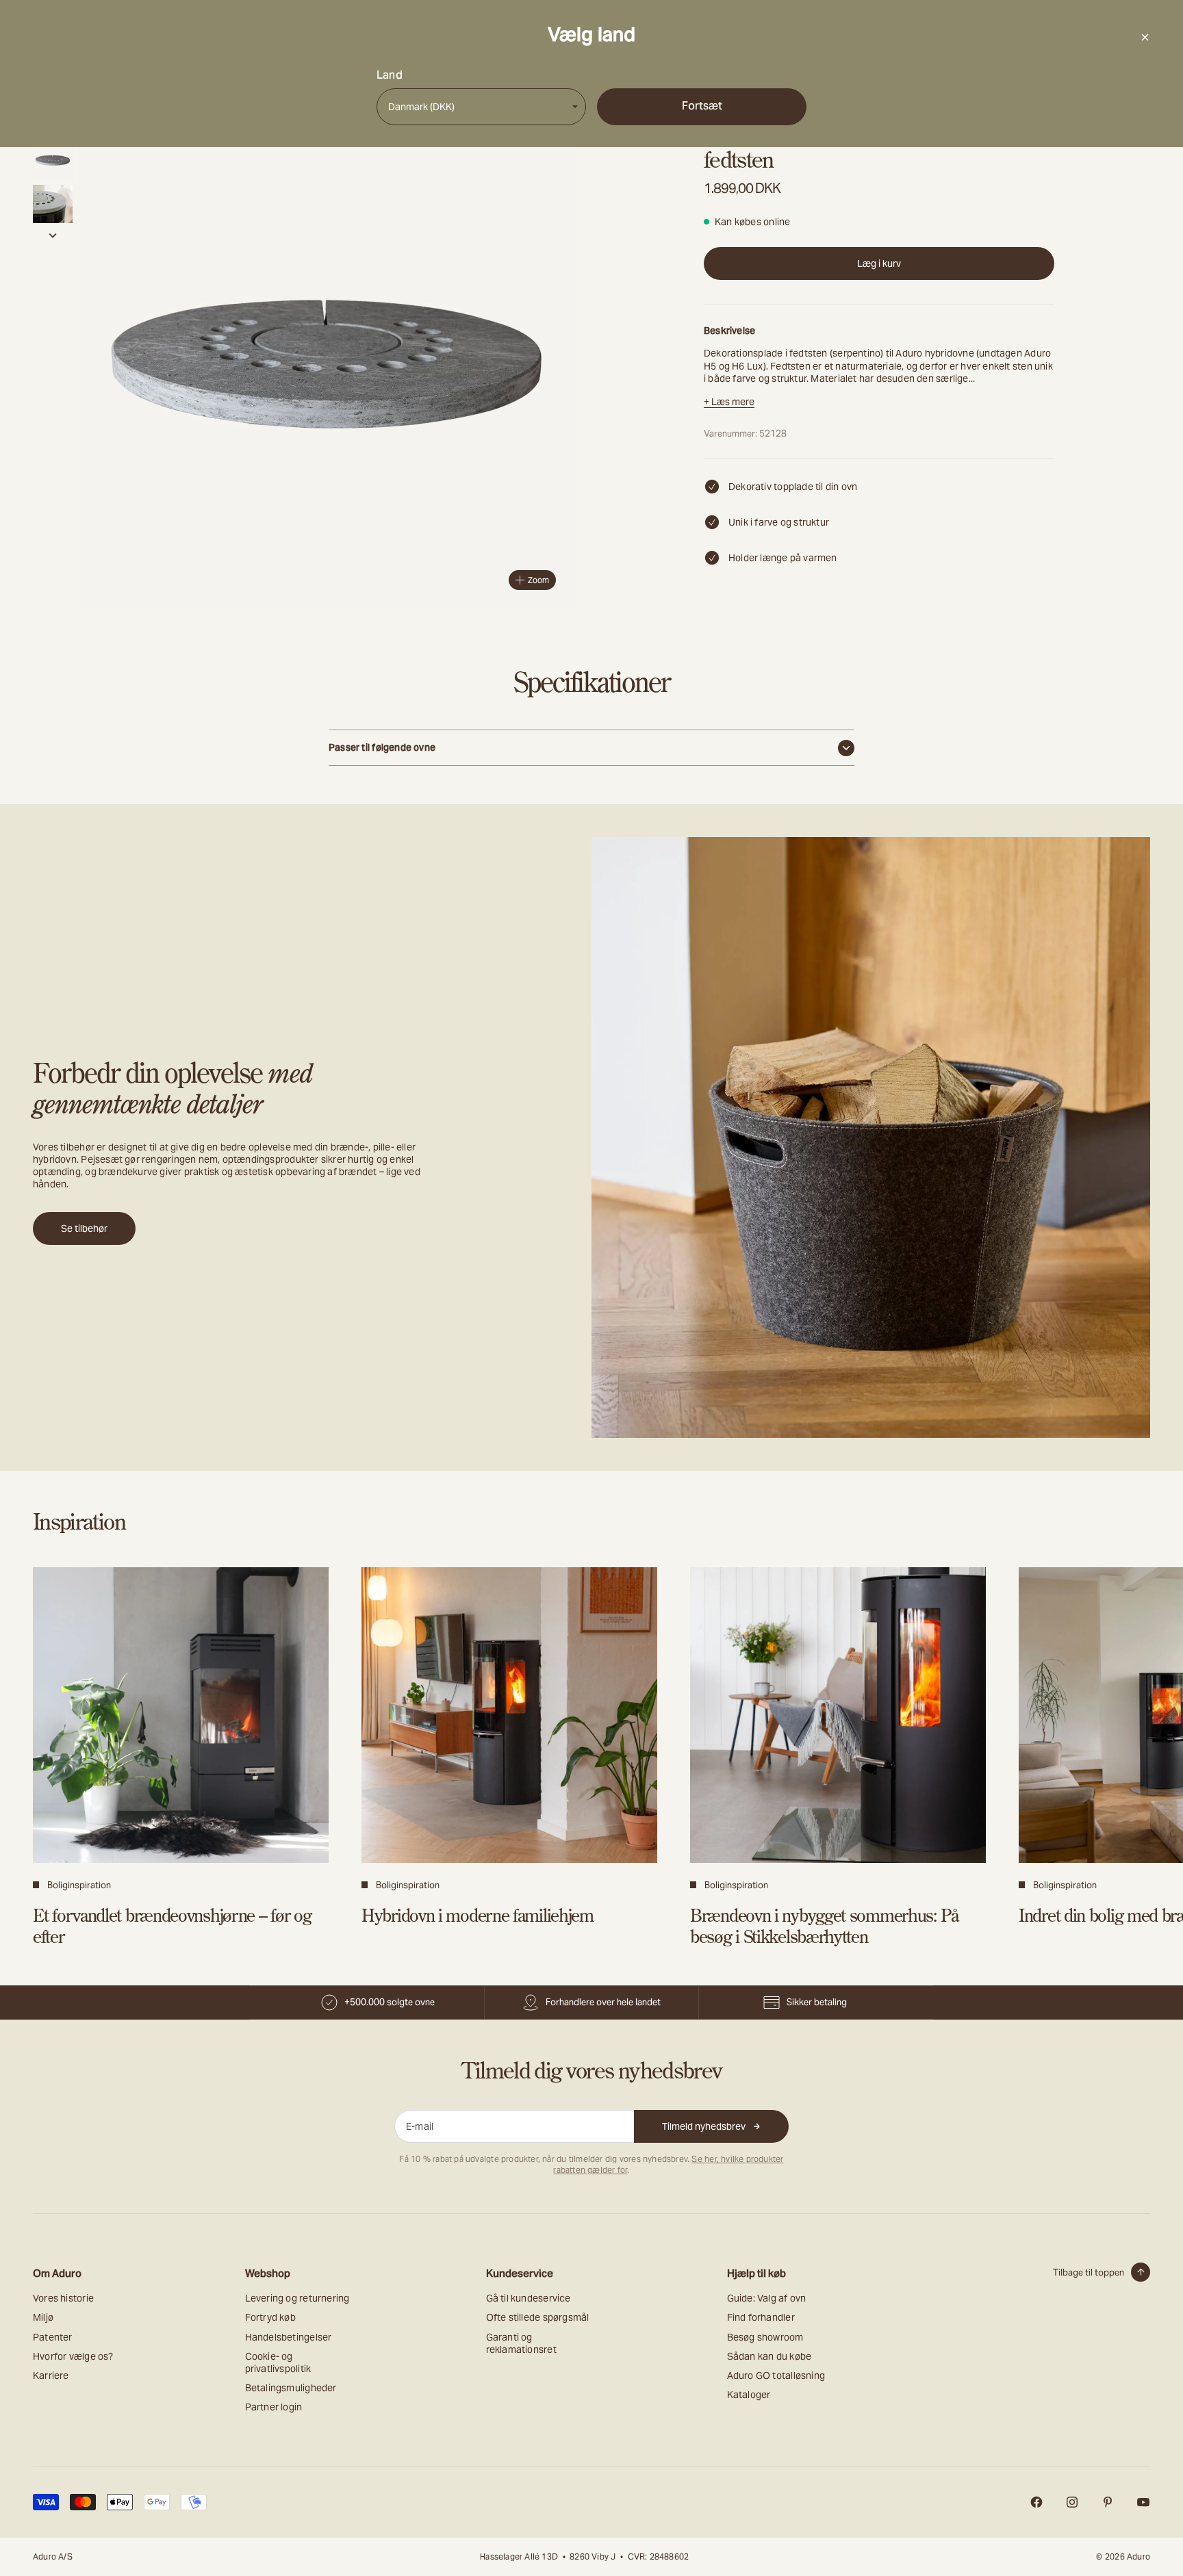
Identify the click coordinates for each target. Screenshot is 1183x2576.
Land (390, 75)
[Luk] (1145, 37)
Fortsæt (702, 106)
